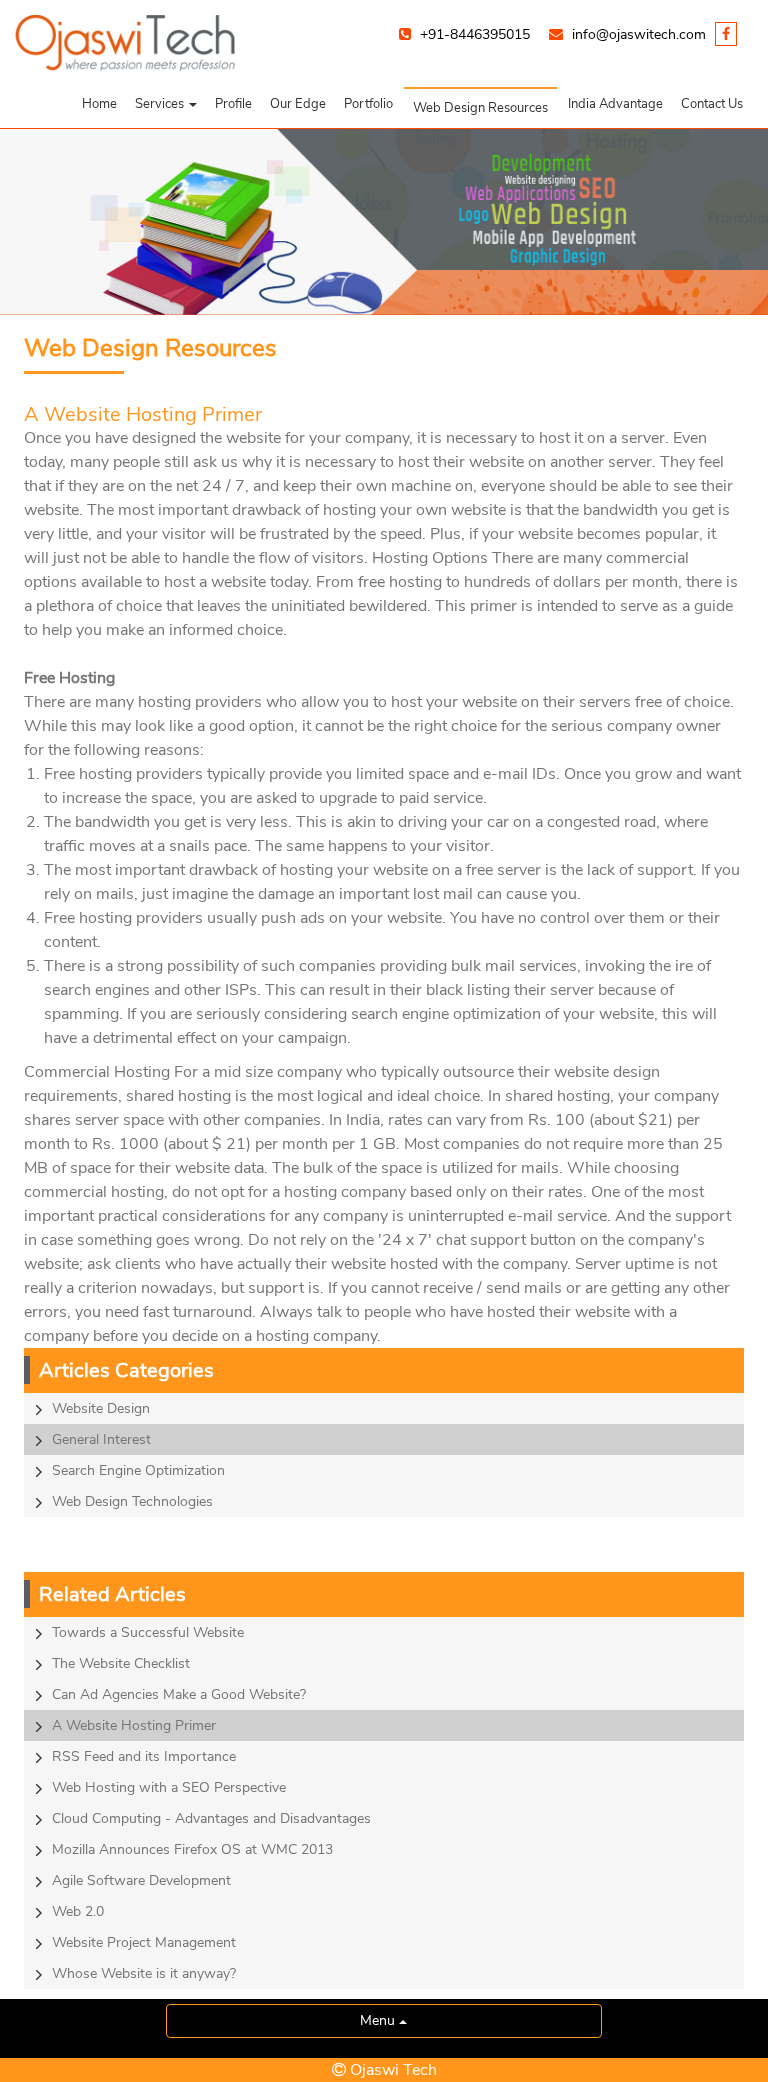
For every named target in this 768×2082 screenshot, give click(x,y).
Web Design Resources (480, 108)
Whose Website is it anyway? (144, 1973)
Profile (233, 104)
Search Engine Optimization (138, 1470)
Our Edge (298, 104)
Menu (379, 2020)
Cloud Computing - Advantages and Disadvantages (211, 1818)
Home (99, 104)
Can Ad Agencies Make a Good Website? (179, 1694)
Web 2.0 (78, 1911)
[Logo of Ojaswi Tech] (384, 43)
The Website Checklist (121, 1663)
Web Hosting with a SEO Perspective (169, 1787)
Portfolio (368, 104)
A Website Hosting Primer (134, 1725)
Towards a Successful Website (148, 1632)
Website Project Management (144, 1942)
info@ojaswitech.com (639, 34)
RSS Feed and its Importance (144, 1756)
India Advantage (615, 104)
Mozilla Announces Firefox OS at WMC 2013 (192, 1849)
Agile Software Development (141, 1880)
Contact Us (712, 104)
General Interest (101, 1439)
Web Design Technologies (132, 1501)
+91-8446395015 (475, 34)
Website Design (101, 1408)
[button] (166, 104)
